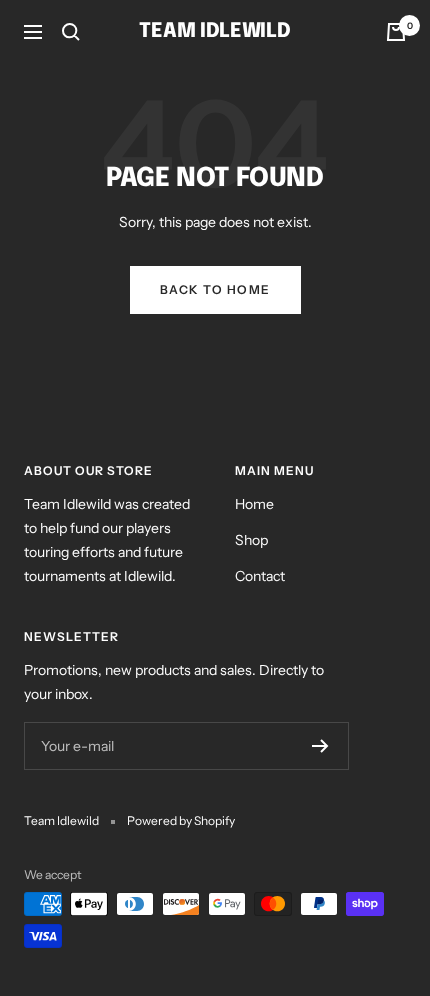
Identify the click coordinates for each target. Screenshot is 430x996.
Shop (251, 540)
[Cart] (396, 32)
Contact (260, 576)
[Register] (320, 746)
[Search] (71, 32)
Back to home (215, 289)
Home (254, 504)
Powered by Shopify (181, 820)
